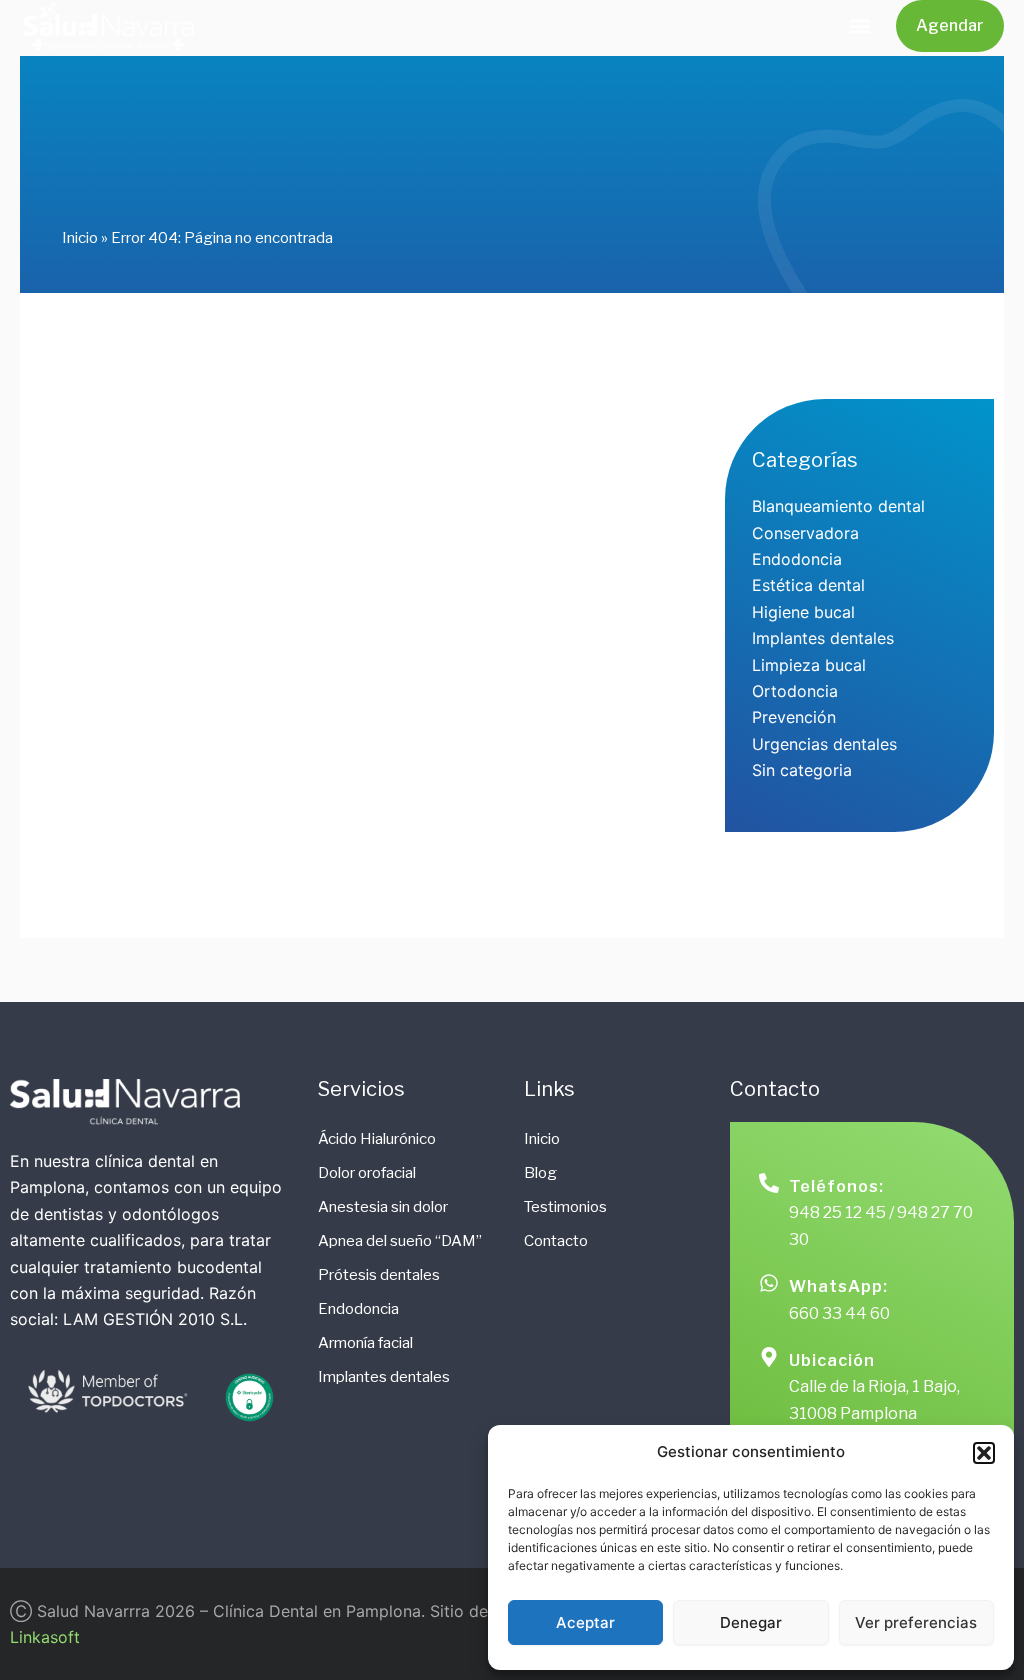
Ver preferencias (916, 1622)
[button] (984, 1453)
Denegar (751, 1622)
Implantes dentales (384, 1377)
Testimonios (565, 1207)
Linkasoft (45, 1637)
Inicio (80, 238)
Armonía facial (365, 1343)
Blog (540, 1173)
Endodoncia (358, 1309)
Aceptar (585, 1622)
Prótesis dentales (379, 1275)
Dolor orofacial (367, 1173)
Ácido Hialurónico (377, 1139)
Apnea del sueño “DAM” (400, 1241)
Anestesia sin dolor (383, 1207)
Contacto (556, 1241)
